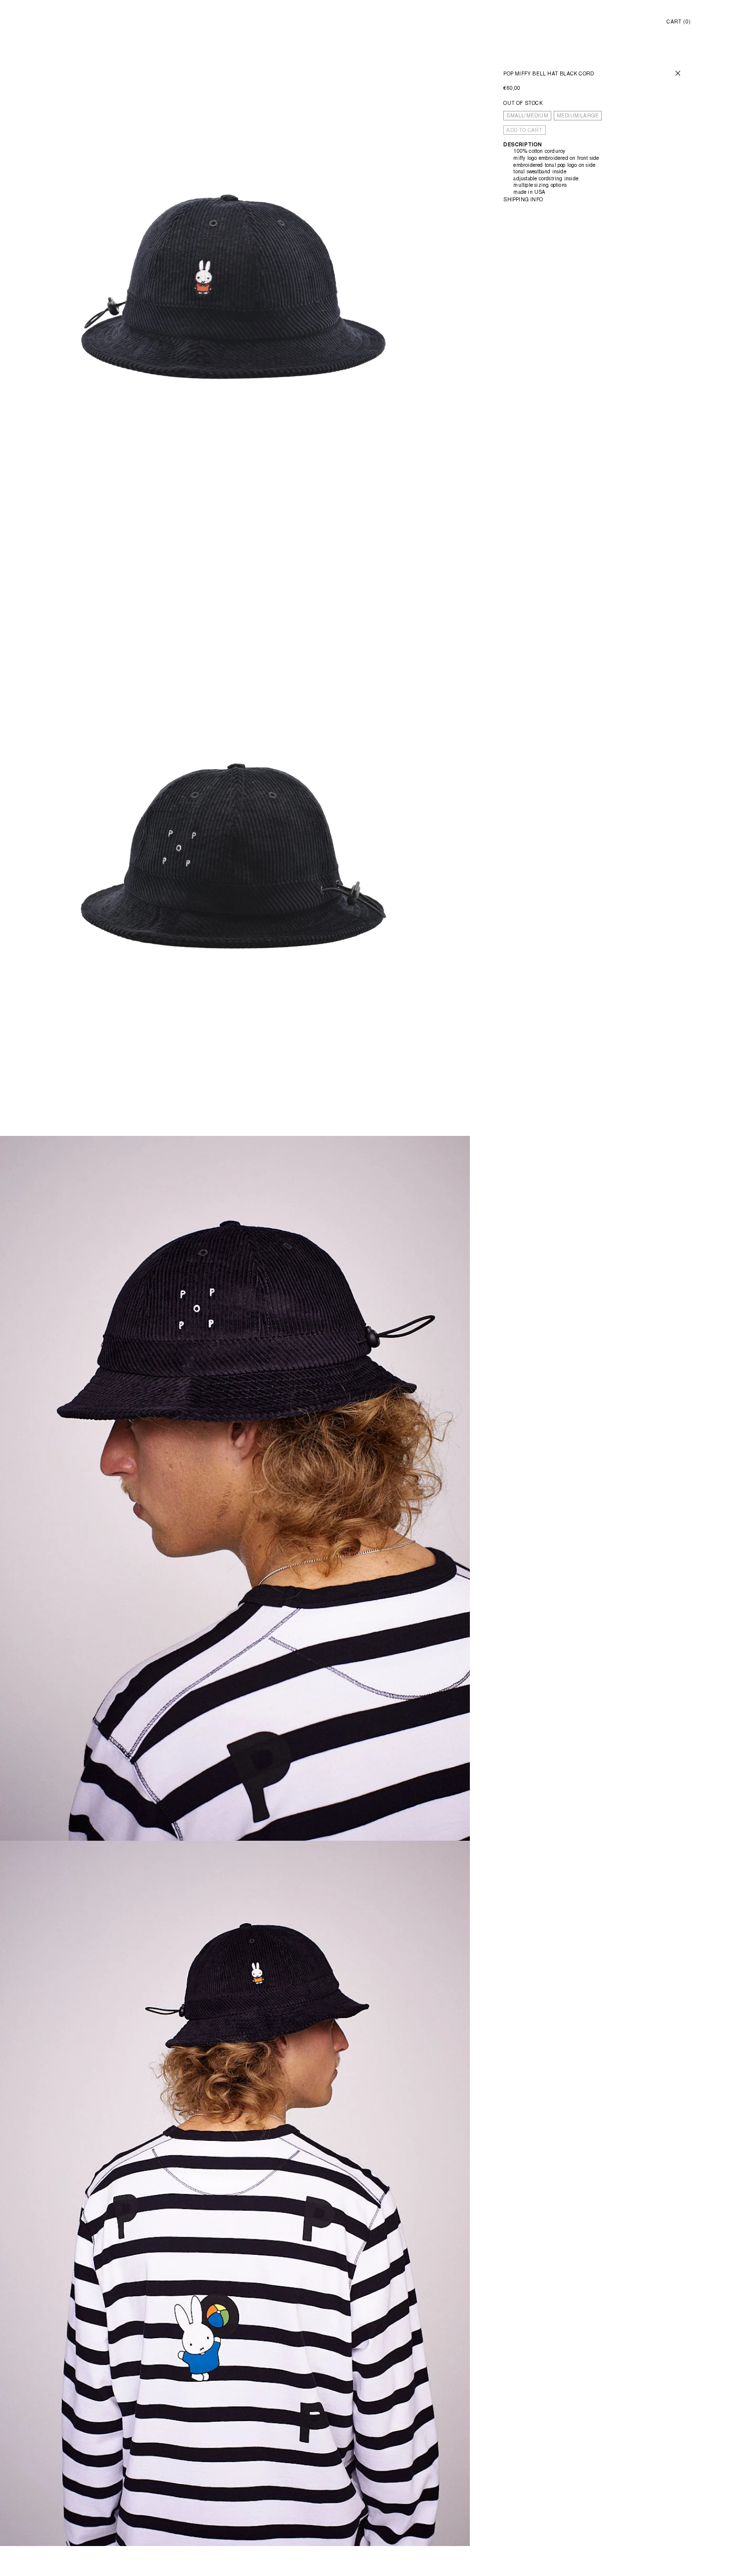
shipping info (523, 200)
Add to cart (524, 131)
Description (523, 145)
